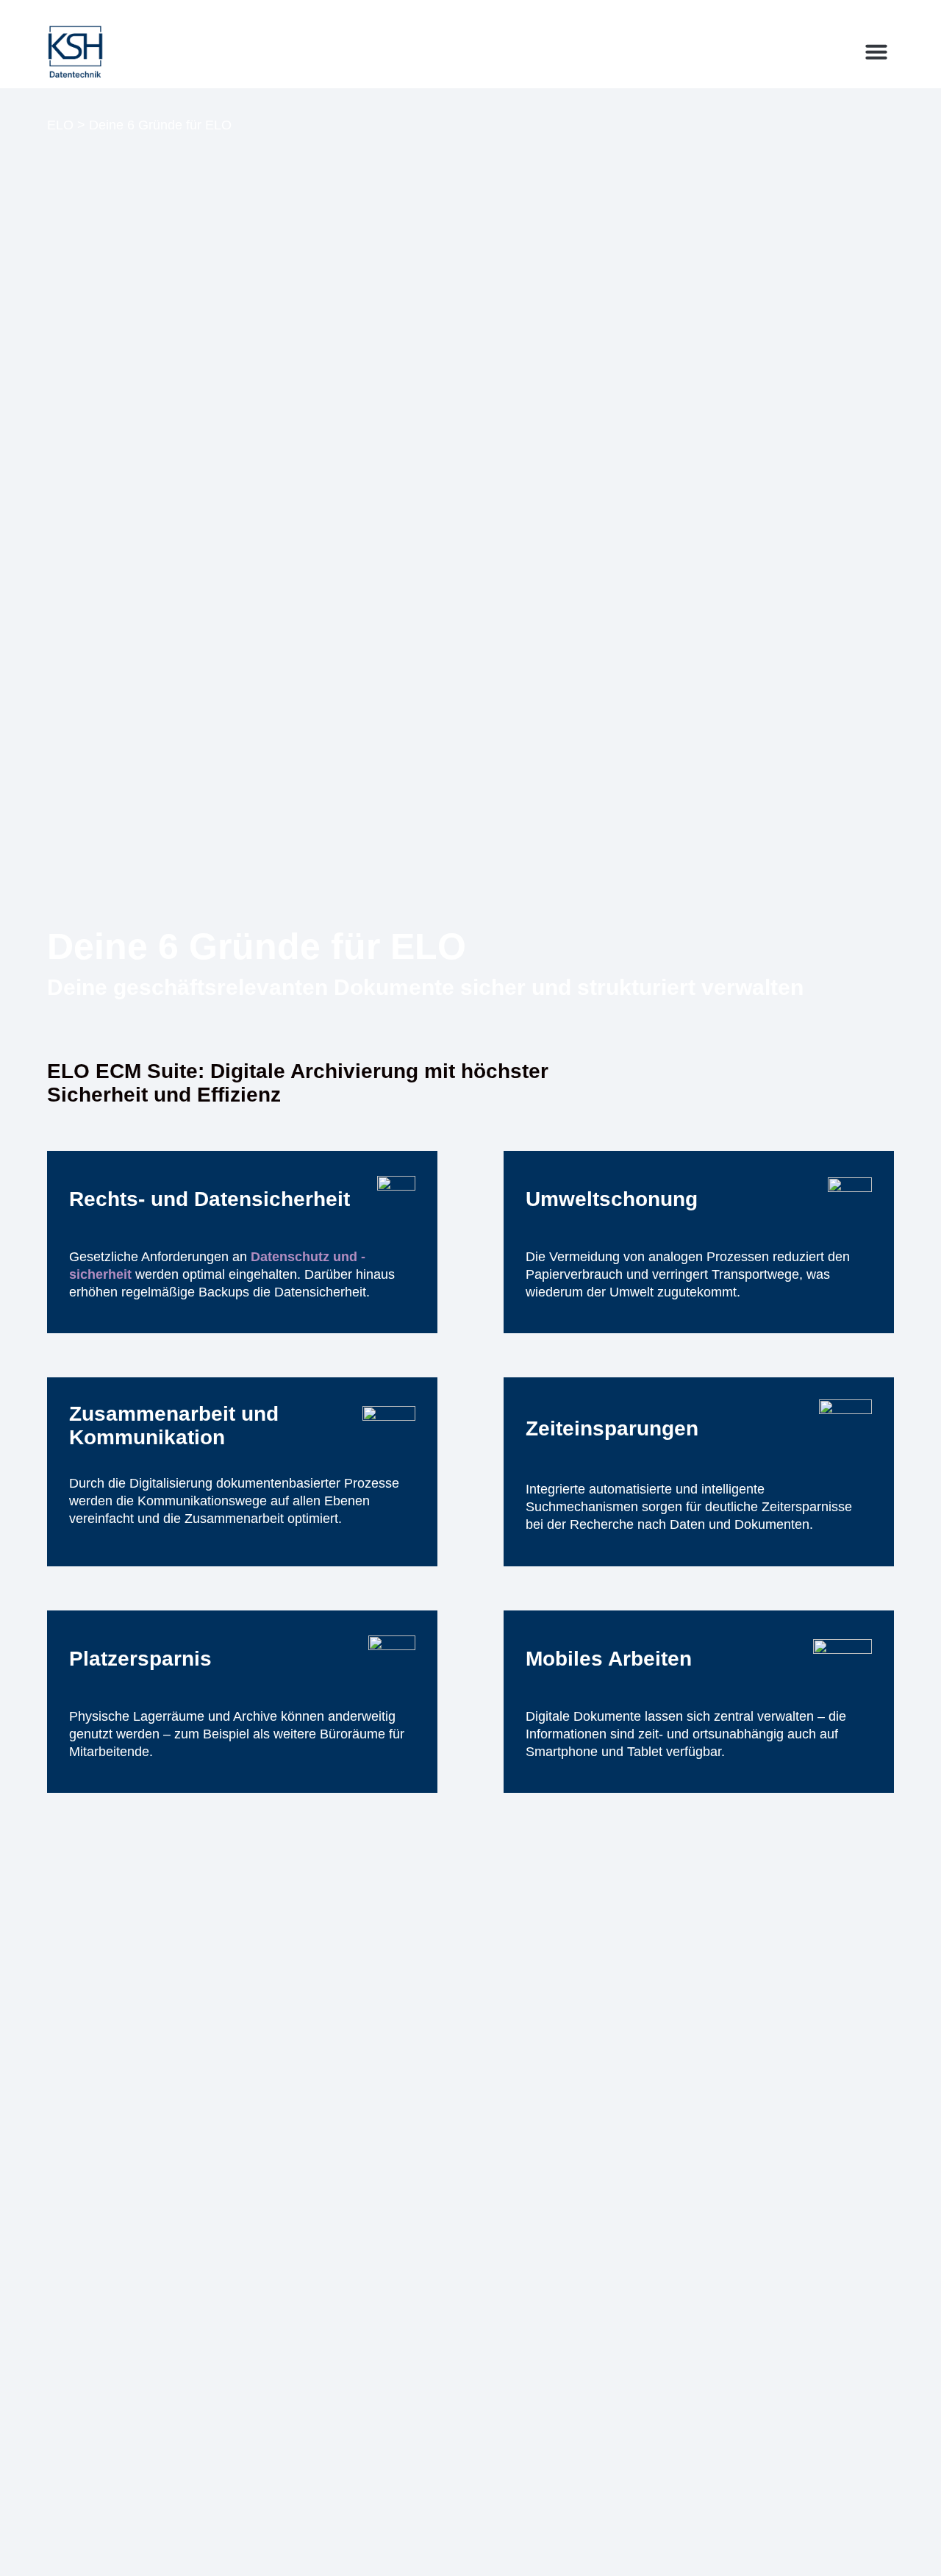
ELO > (66, 125)
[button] (876, 51)
